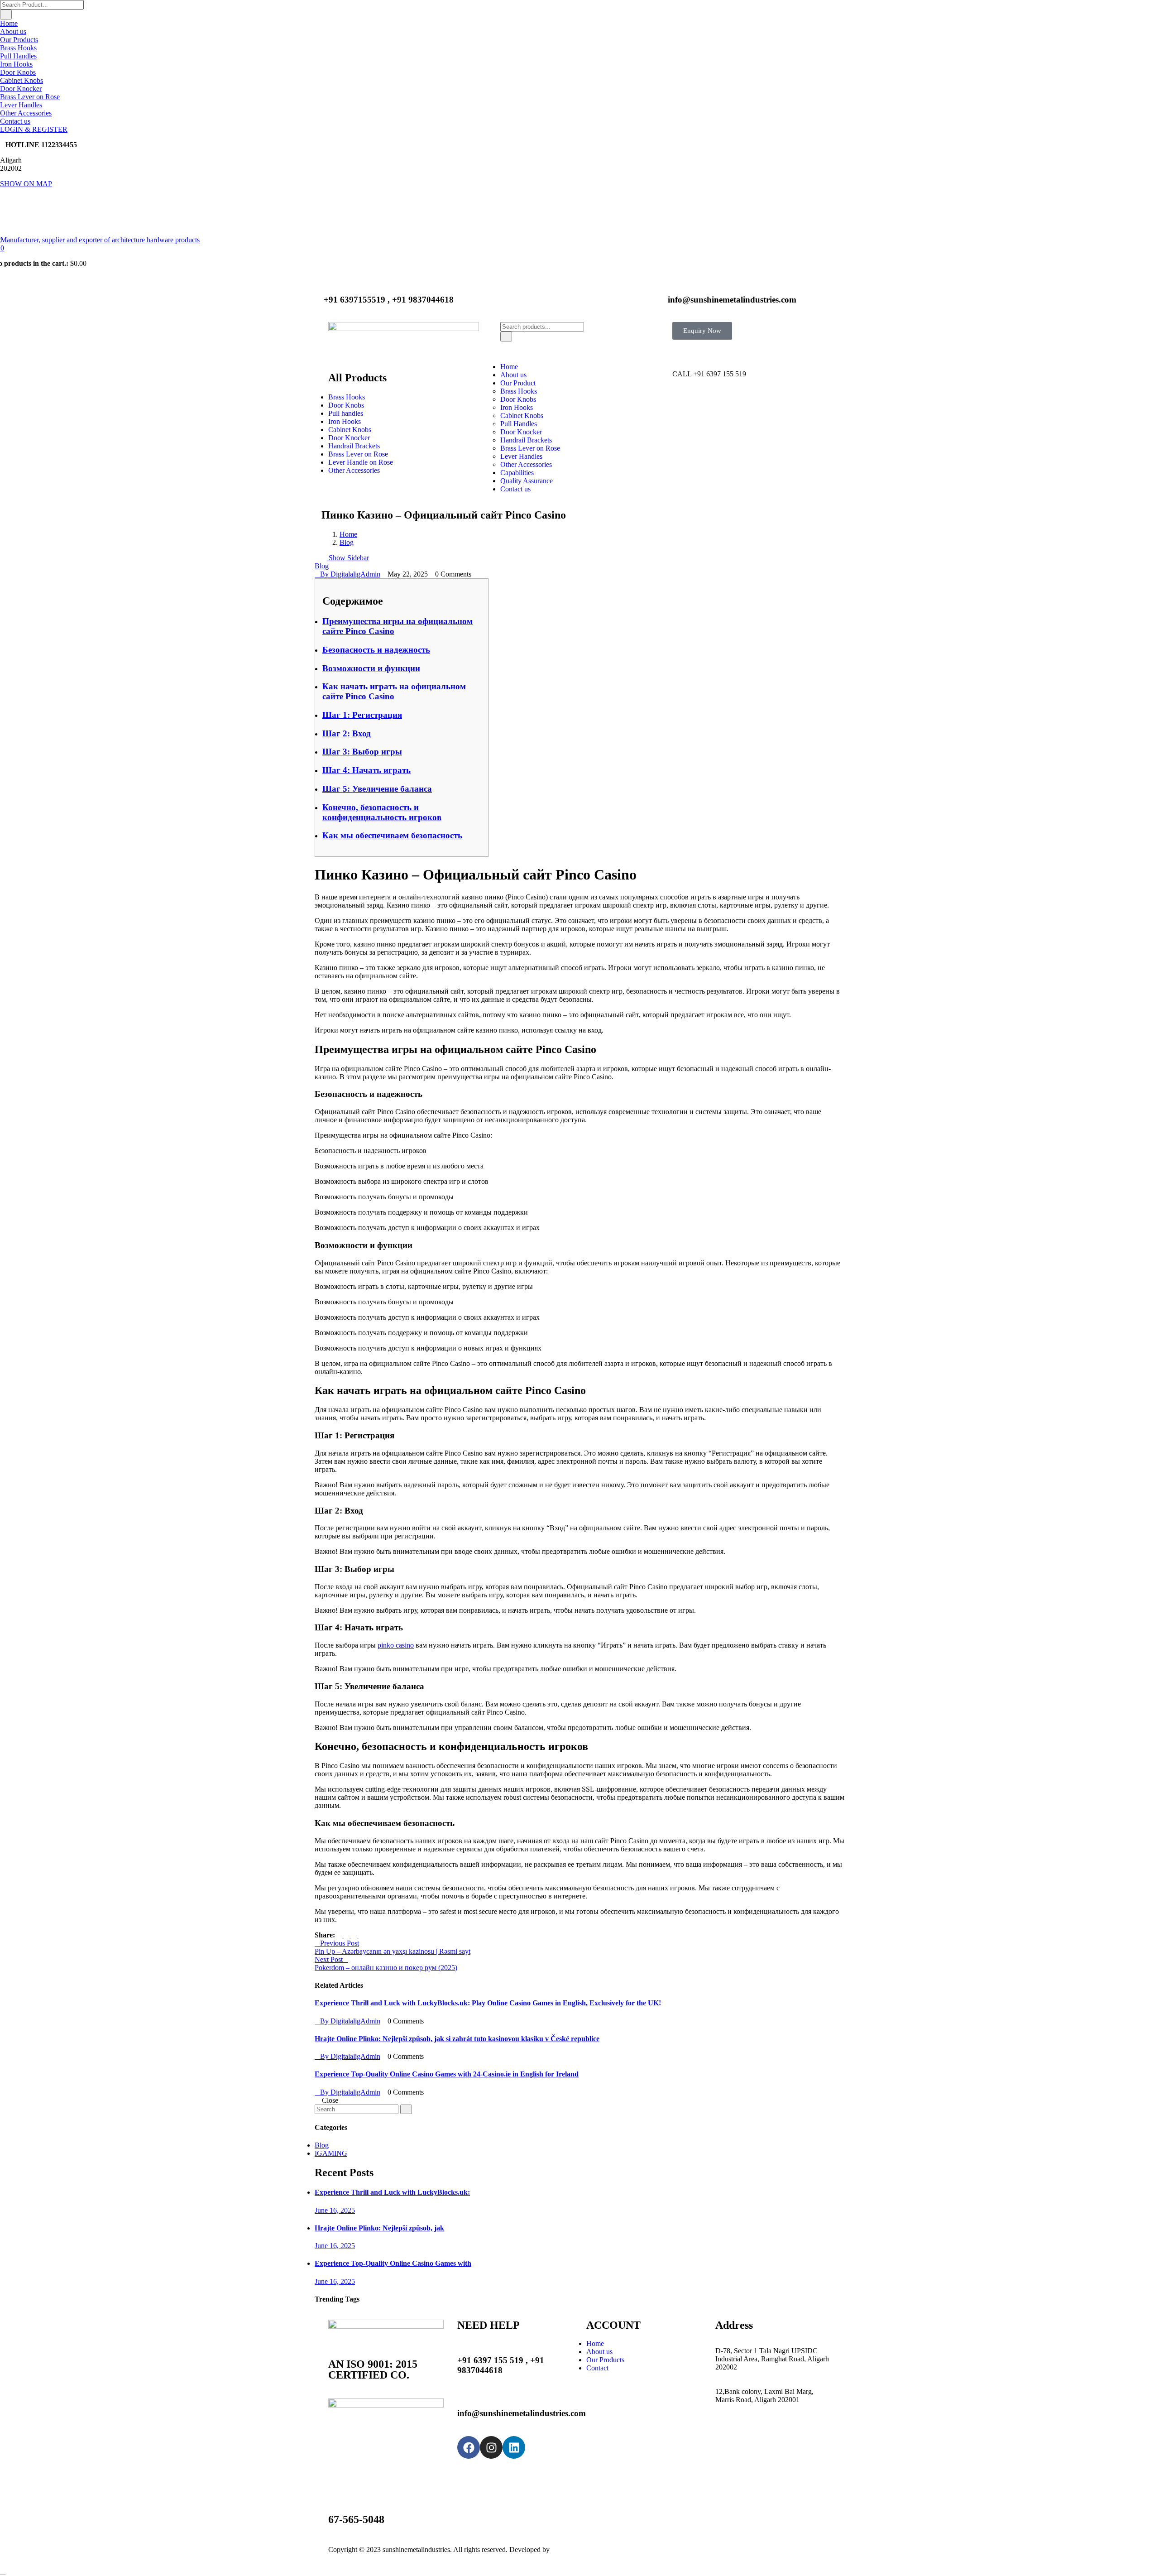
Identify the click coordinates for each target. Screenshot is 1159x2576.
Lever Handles (21, 105)
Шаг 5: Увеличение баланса (377, 789)
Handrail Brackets (354, 446)
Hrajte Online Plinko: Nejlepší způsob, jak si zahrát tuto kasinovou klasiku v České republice (457, 2039)
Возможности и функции (371, 668)
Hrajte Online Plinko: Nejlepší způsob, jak (379, 2228)
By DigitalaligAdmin (350, 574)
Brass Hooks (18, 48)
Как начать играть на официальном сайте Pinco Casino (394, 691)
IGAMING (331, 2153)
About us (13, 31)
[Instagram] (491, 2447)
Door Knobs (18, 72)
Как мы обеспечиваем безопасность (392, 835)
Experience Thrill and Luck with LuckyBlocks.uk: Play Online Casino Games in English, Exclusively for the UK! (488, 2003)
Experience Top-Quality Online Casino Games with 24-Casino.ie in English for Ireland (447, 2074)
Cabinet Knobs (22, 80)
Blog (347, 542)
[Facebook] (469, 2447)
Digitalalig (566, 2550)
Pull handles (346, 413)
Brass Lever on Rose (30, 97)
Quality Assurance (527, 481)
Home (9, 23)
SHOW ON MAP (26, 184)
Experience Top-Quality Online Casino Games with (393, 2263)
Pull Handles (18, 56)
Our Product (518, 383)
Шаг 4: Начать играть (366, 770)
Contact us (15, 121)
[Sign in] (675, 344)
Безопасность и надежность (376, 650)
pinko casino (396, 1645)
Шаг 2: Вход (347, 733)
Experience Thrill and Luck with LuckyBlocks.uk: (392, 2192)
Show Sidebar (348, 558)
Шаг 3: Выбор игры (362, 752)
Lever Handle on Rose (361, 462)
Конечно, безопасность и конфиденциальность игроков (382, 812)
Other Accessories (26, 113)
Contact (597, 2368)
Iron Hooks (16, 64)
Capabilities (517, 473)
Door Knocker (21, 89)
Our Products (19, 40)
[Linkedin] (514, 2447)
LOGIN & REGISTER (34, 129)
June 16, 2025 (335, 2210)
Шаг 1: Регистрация (362, 715)
